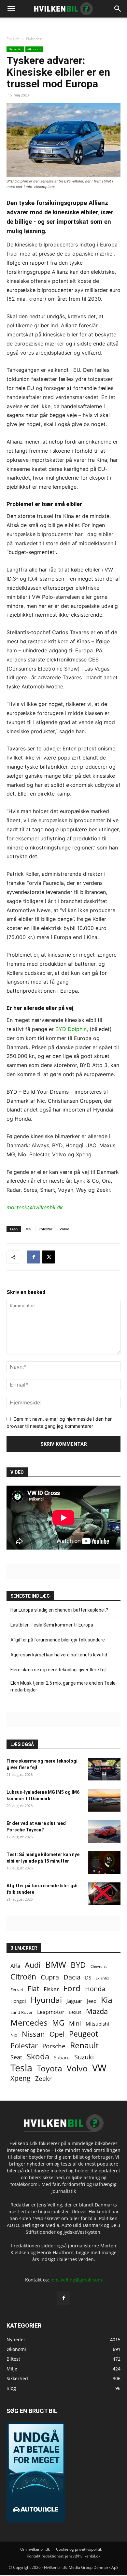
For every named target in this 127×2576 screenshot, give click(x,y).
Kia (107, 2000)
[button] (118, 9)
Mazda (97, 2011)
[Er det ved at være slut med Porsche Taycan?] (104, 1831)
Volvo (64, 1229)
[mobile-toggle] (11, 9)
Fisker (51, 1989)
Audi (33, 1965)
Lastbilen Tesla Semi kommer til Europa (52, 1625)
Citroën (23, 1977)
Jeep (92, 2001)
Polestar (45, 1229)
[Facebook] (34, 1257)
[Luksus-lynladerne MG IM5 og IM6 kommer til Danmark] (104, 1800)
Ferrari (17, 1990)
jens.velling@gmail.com (76, 2280)
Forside (13, 39)
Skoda (38, 2056)
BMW (56, 1965)
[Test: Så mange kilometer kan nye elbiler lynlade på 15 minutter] (104, 1863)
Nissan (33, 2034)
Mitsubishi (97, 2024)
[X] (49, 1257)
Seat (16, 2057)
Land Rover (21, 2012)
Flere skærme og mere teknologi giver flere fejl (58, 1670)
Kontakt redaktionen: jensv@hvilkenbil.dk (63, 2556)
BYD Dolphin (71, 1029)
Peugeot (84, 2034)
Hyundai (46, 2000)
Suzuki (84, 2057)
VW (99, 2068)
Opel (57, 2034)
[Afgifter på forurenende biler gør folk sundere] (104, 1894)
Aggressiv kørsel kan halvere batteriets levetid (59, 1655)
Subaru (62, 2057)
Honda (95, 1989)
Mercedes (29, 2023)
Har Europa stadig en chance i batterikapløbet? (59, 1610)
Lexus (75, 2012)
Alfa (15, 1966)
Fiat (33, 1989)
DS (88, 1978)
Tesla (21, 2068)
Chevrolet (99, 1967)
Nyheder (34, 39)
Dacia (72, 1977)
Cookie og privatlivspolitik (79, 2549)
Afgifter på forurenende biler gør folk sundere (58, 1640)
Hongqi (18, 2001)
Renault (84, 2045)
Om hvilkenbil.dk (35, 2549)
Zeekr (43, 2078)
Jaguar (74, 2001)
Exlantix (102, 1978)
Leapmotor (51, 2012)
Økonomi (34, 49)
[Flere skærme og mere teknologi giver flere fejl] (104, 1769)
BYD (78, 1965)
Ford (72, 1988)
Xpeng (21, 2078)
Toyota (49, 2068)
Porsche (54, 2046)
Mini (75, 2023)
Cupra (50, 1977)
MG (28, 1229)
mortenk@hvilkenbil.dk (35, 1207)
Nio (14, 2035)
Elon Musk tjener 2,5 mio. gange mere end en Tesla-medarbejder (64, 1686)
